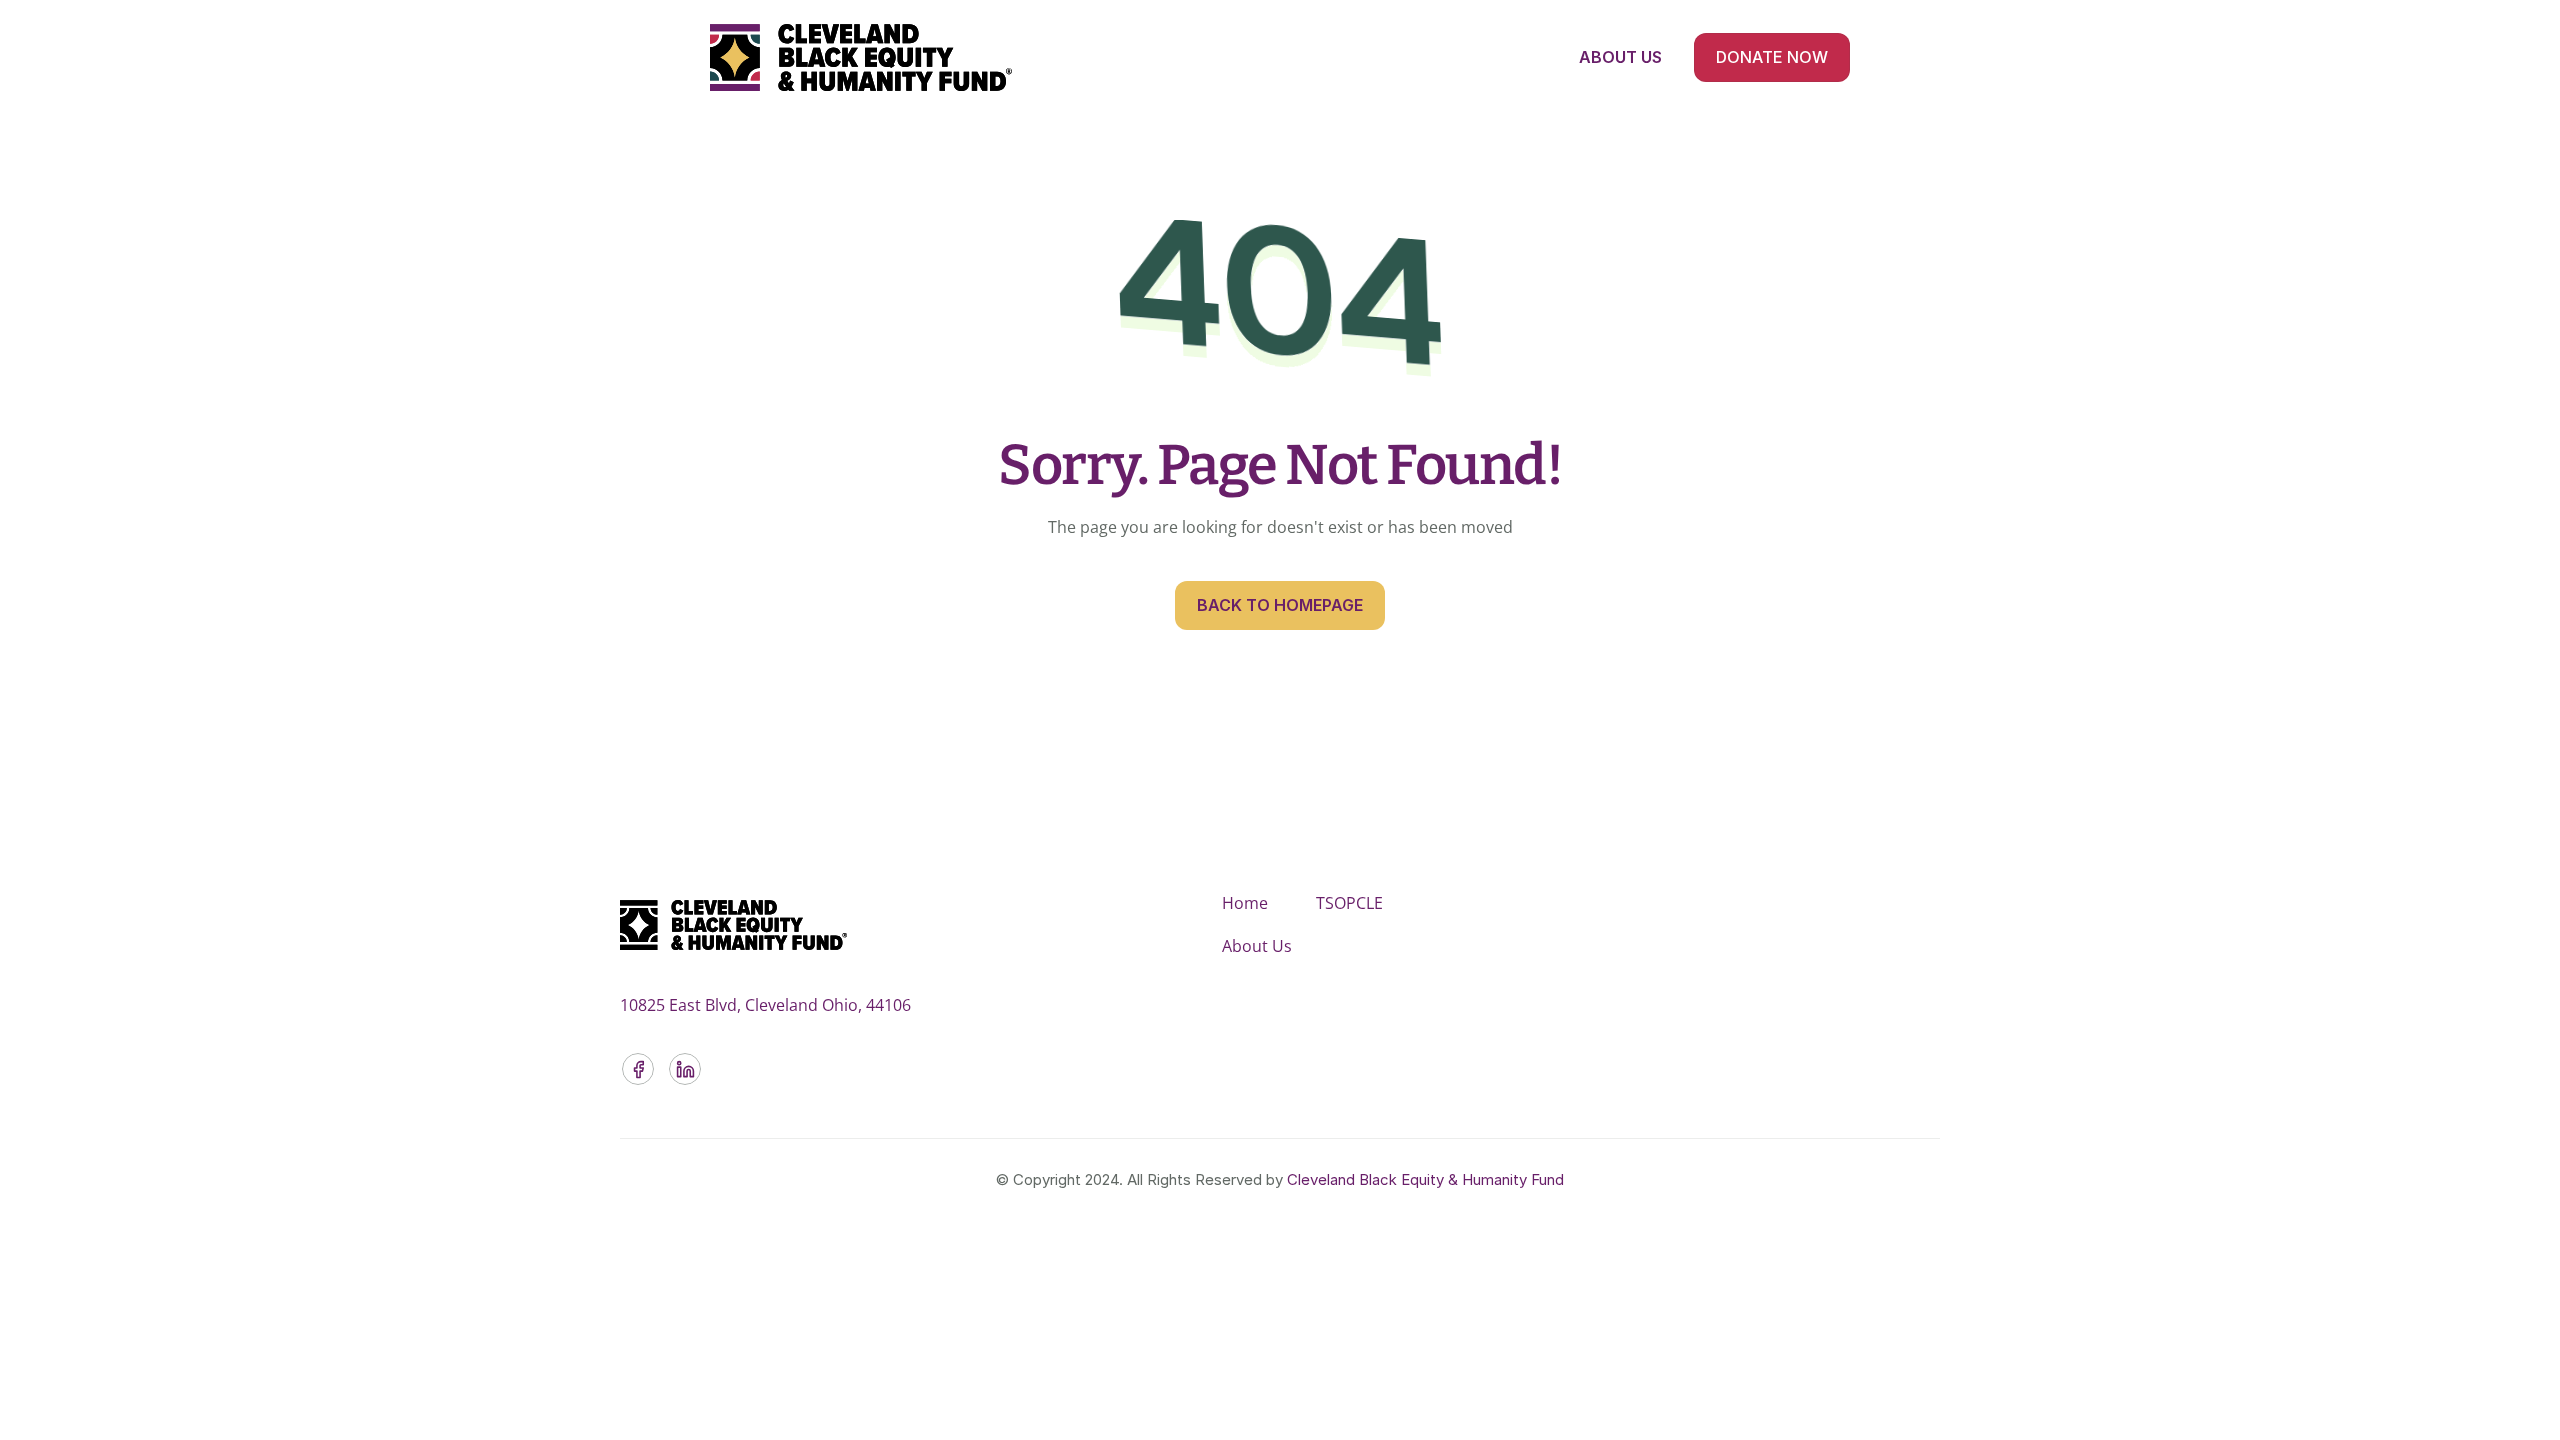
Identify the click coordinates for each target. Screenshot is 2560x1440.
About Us (1257, 946)
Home (1245, 903)
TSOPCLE (1349, 903)
